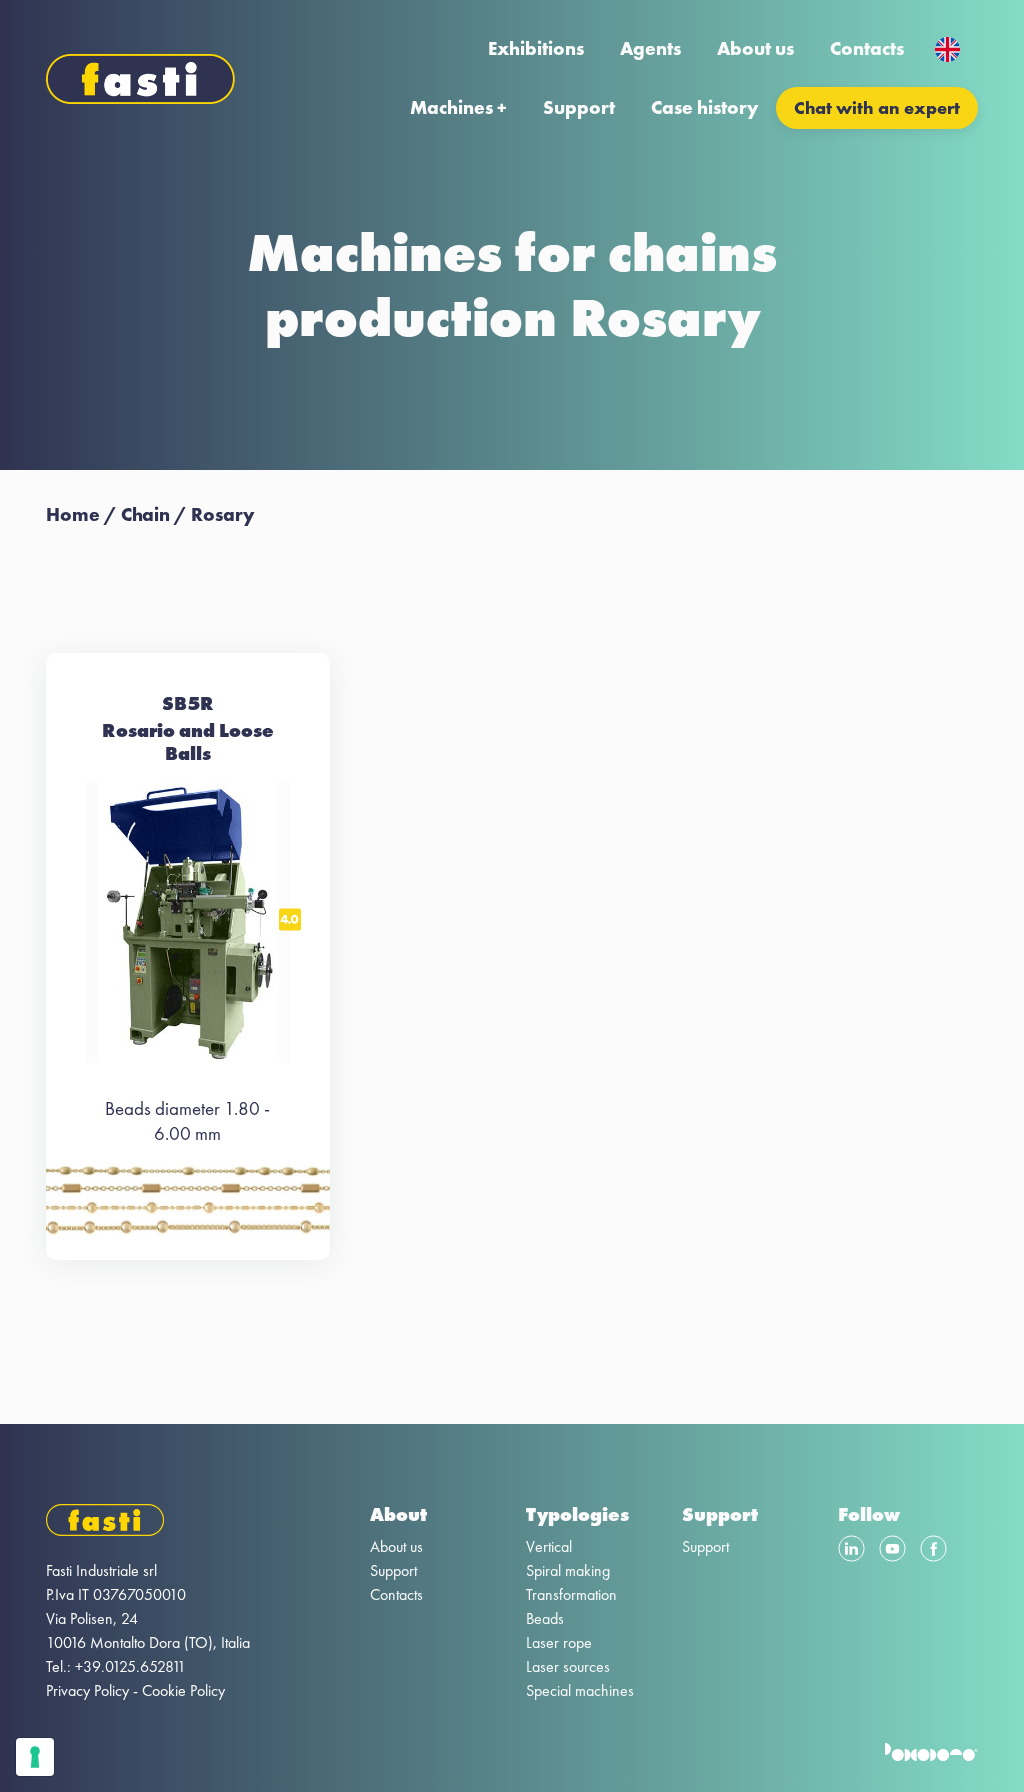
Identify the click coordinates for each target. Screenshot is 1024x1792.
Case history (704, 107)
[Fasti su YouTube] (892, 1552)
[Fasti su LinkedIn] (851, 1552)
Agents (650, 48)
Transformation (571, 1594)
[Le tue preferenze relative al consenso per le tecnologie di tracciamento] (35, 1757)
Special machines (580, 1690)
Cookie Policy (183, 1690)
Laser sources (568, 1666)
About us (755, 48)
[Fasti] (148, 1523)
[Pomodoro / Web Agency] (931, 1755)
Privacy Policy (87, 1690)
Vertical (549, 1546)
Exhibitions (536, 48)
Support (579, 107)
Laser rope (559, 1642)
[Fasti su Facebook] (933, 1552)
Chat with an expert (877, 107)
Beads (545, 1618)
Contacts (867, 48)
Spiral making (568, 1570)
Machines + (458, 107)
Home (73, 514)
